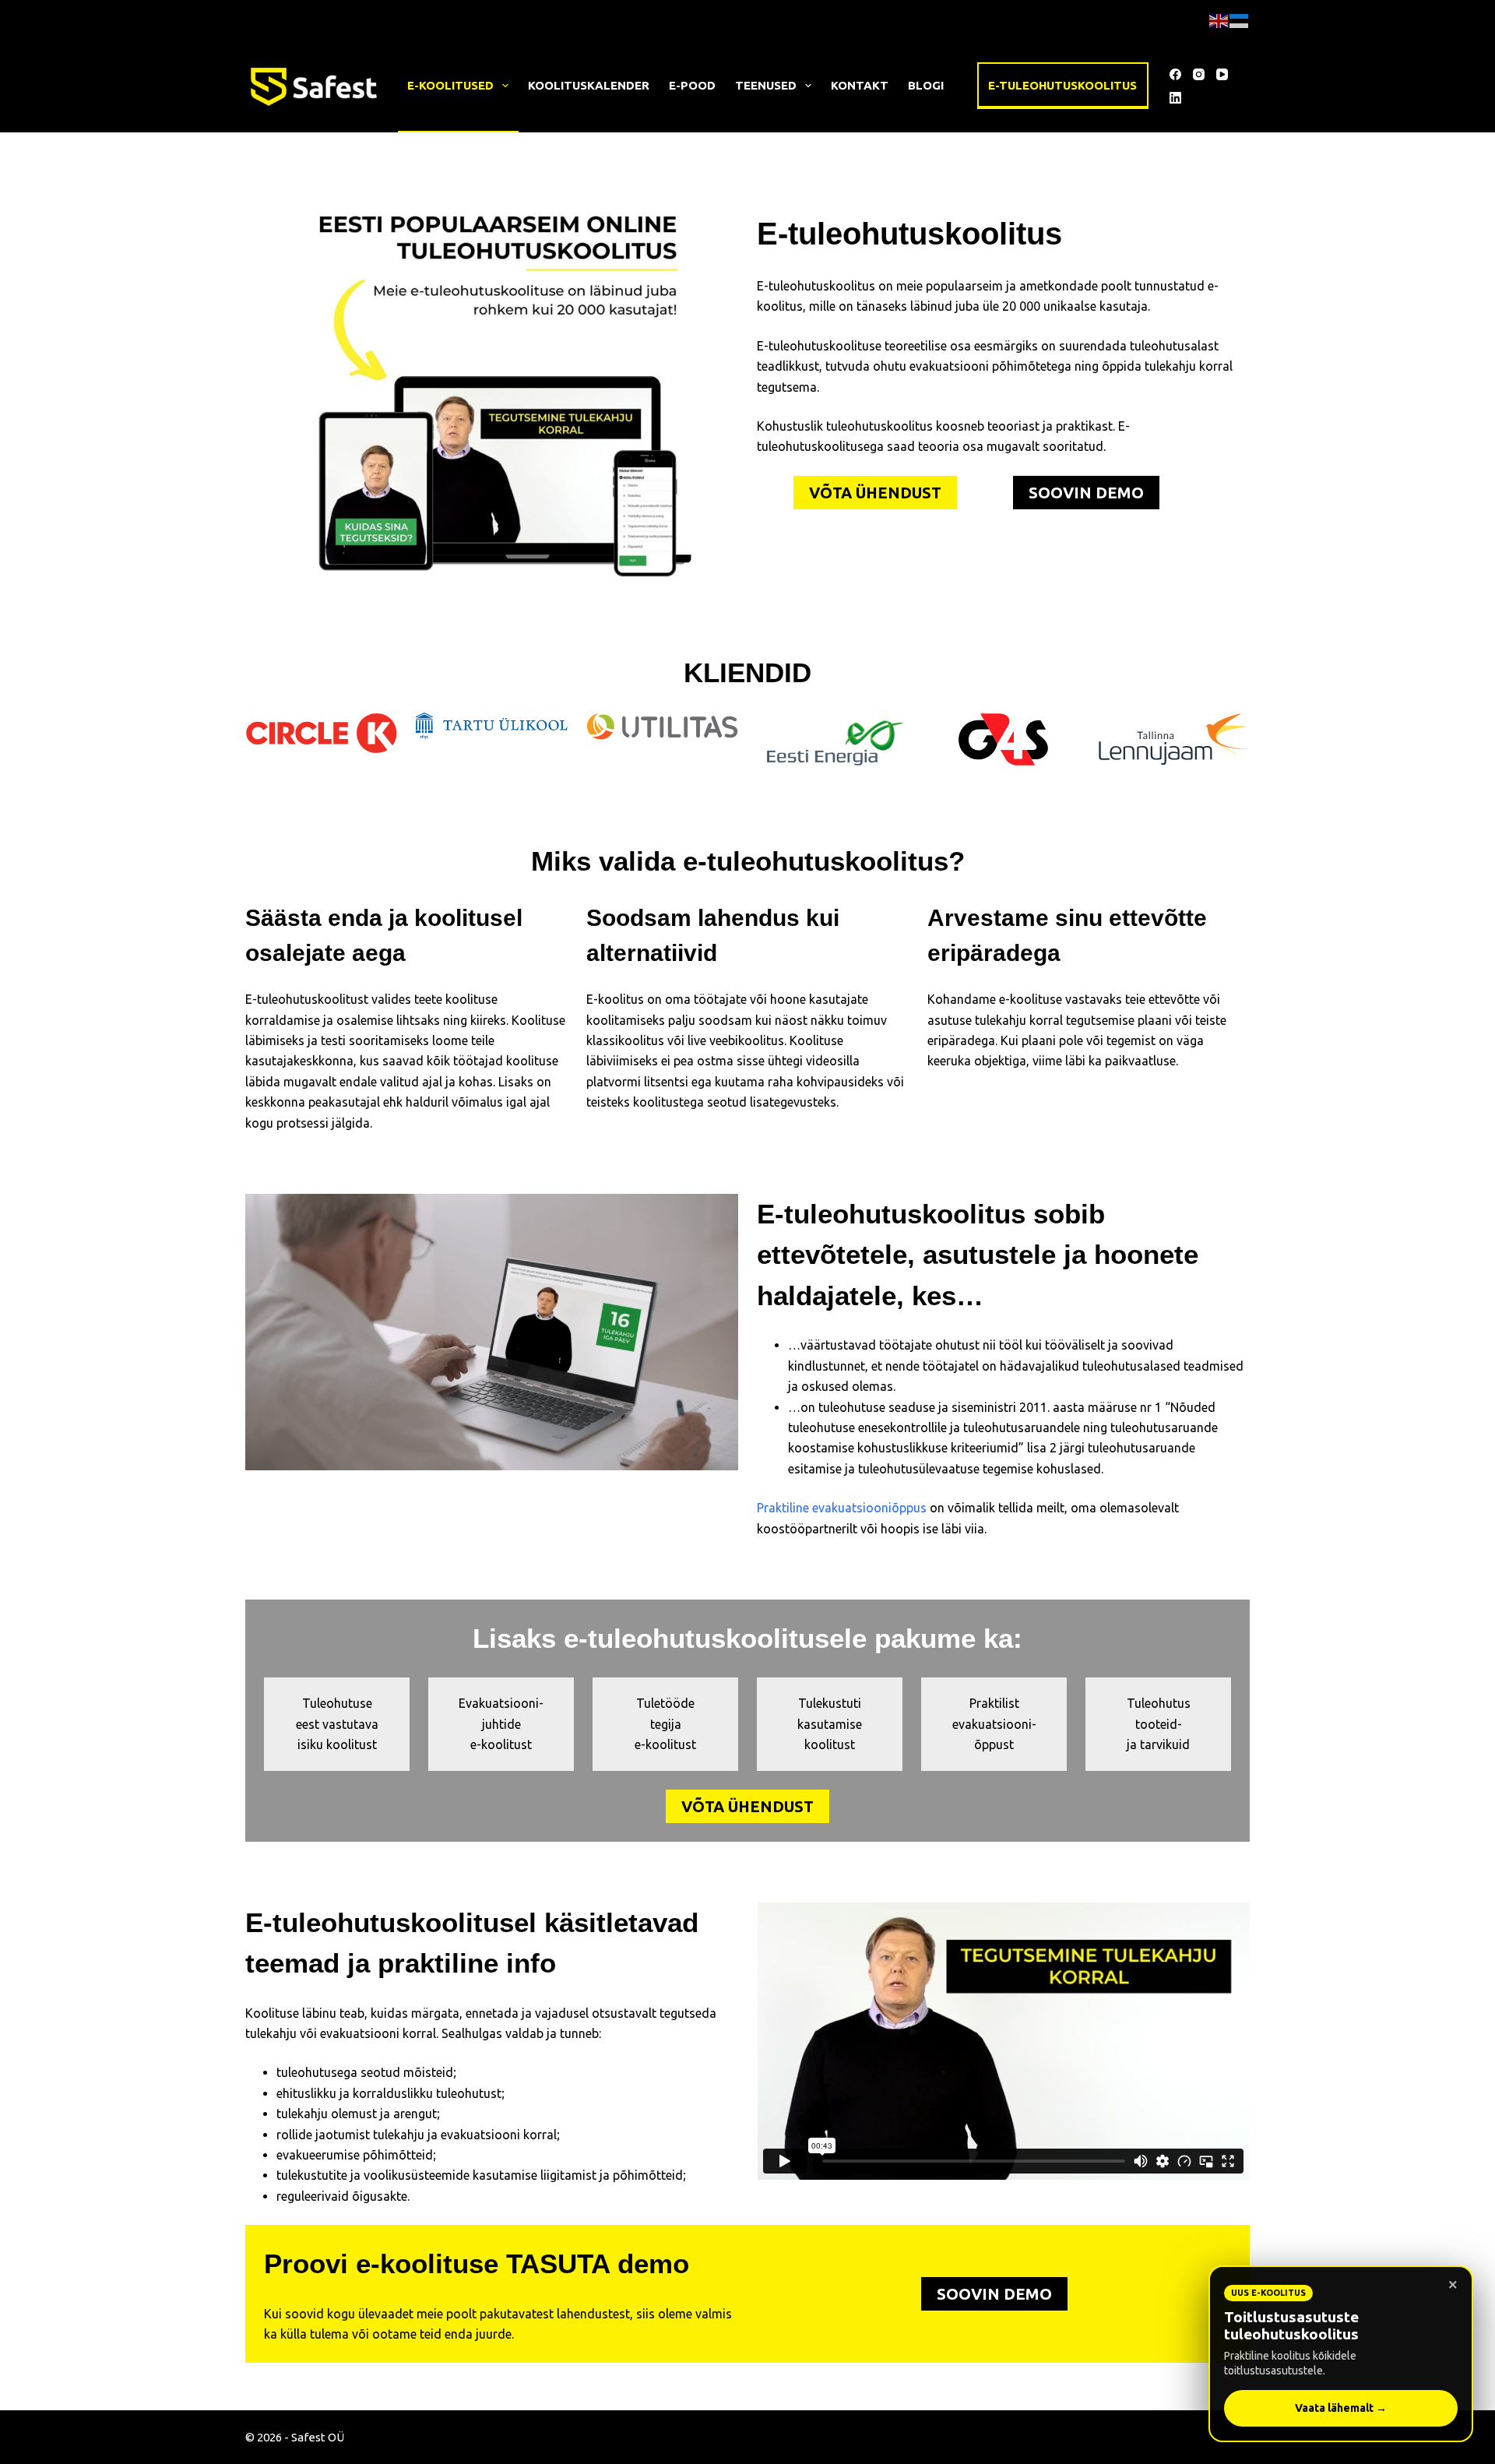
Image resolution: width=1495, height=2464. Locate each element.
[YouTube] (1222, 74)
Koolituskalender (589, 85)
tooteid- (1159, 1724)
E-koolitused (450, 85)
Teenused (766, 85)
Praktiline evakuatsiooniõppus (842, 1508)
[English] (1219, 19)
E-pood (692, 85)
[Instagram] (1199, 74)
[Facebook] (1175, 74)
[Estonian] (1240, 19)
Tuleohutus (1159, 1703)
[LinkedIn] (1175, 98)
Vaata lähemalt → (1341, 2408)
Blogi (926, 85)
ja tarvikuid (1158, 1744)
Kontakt (860, 85)
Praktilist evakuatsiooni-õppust (994, 1724)
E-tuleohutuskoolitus (1062, 85)
